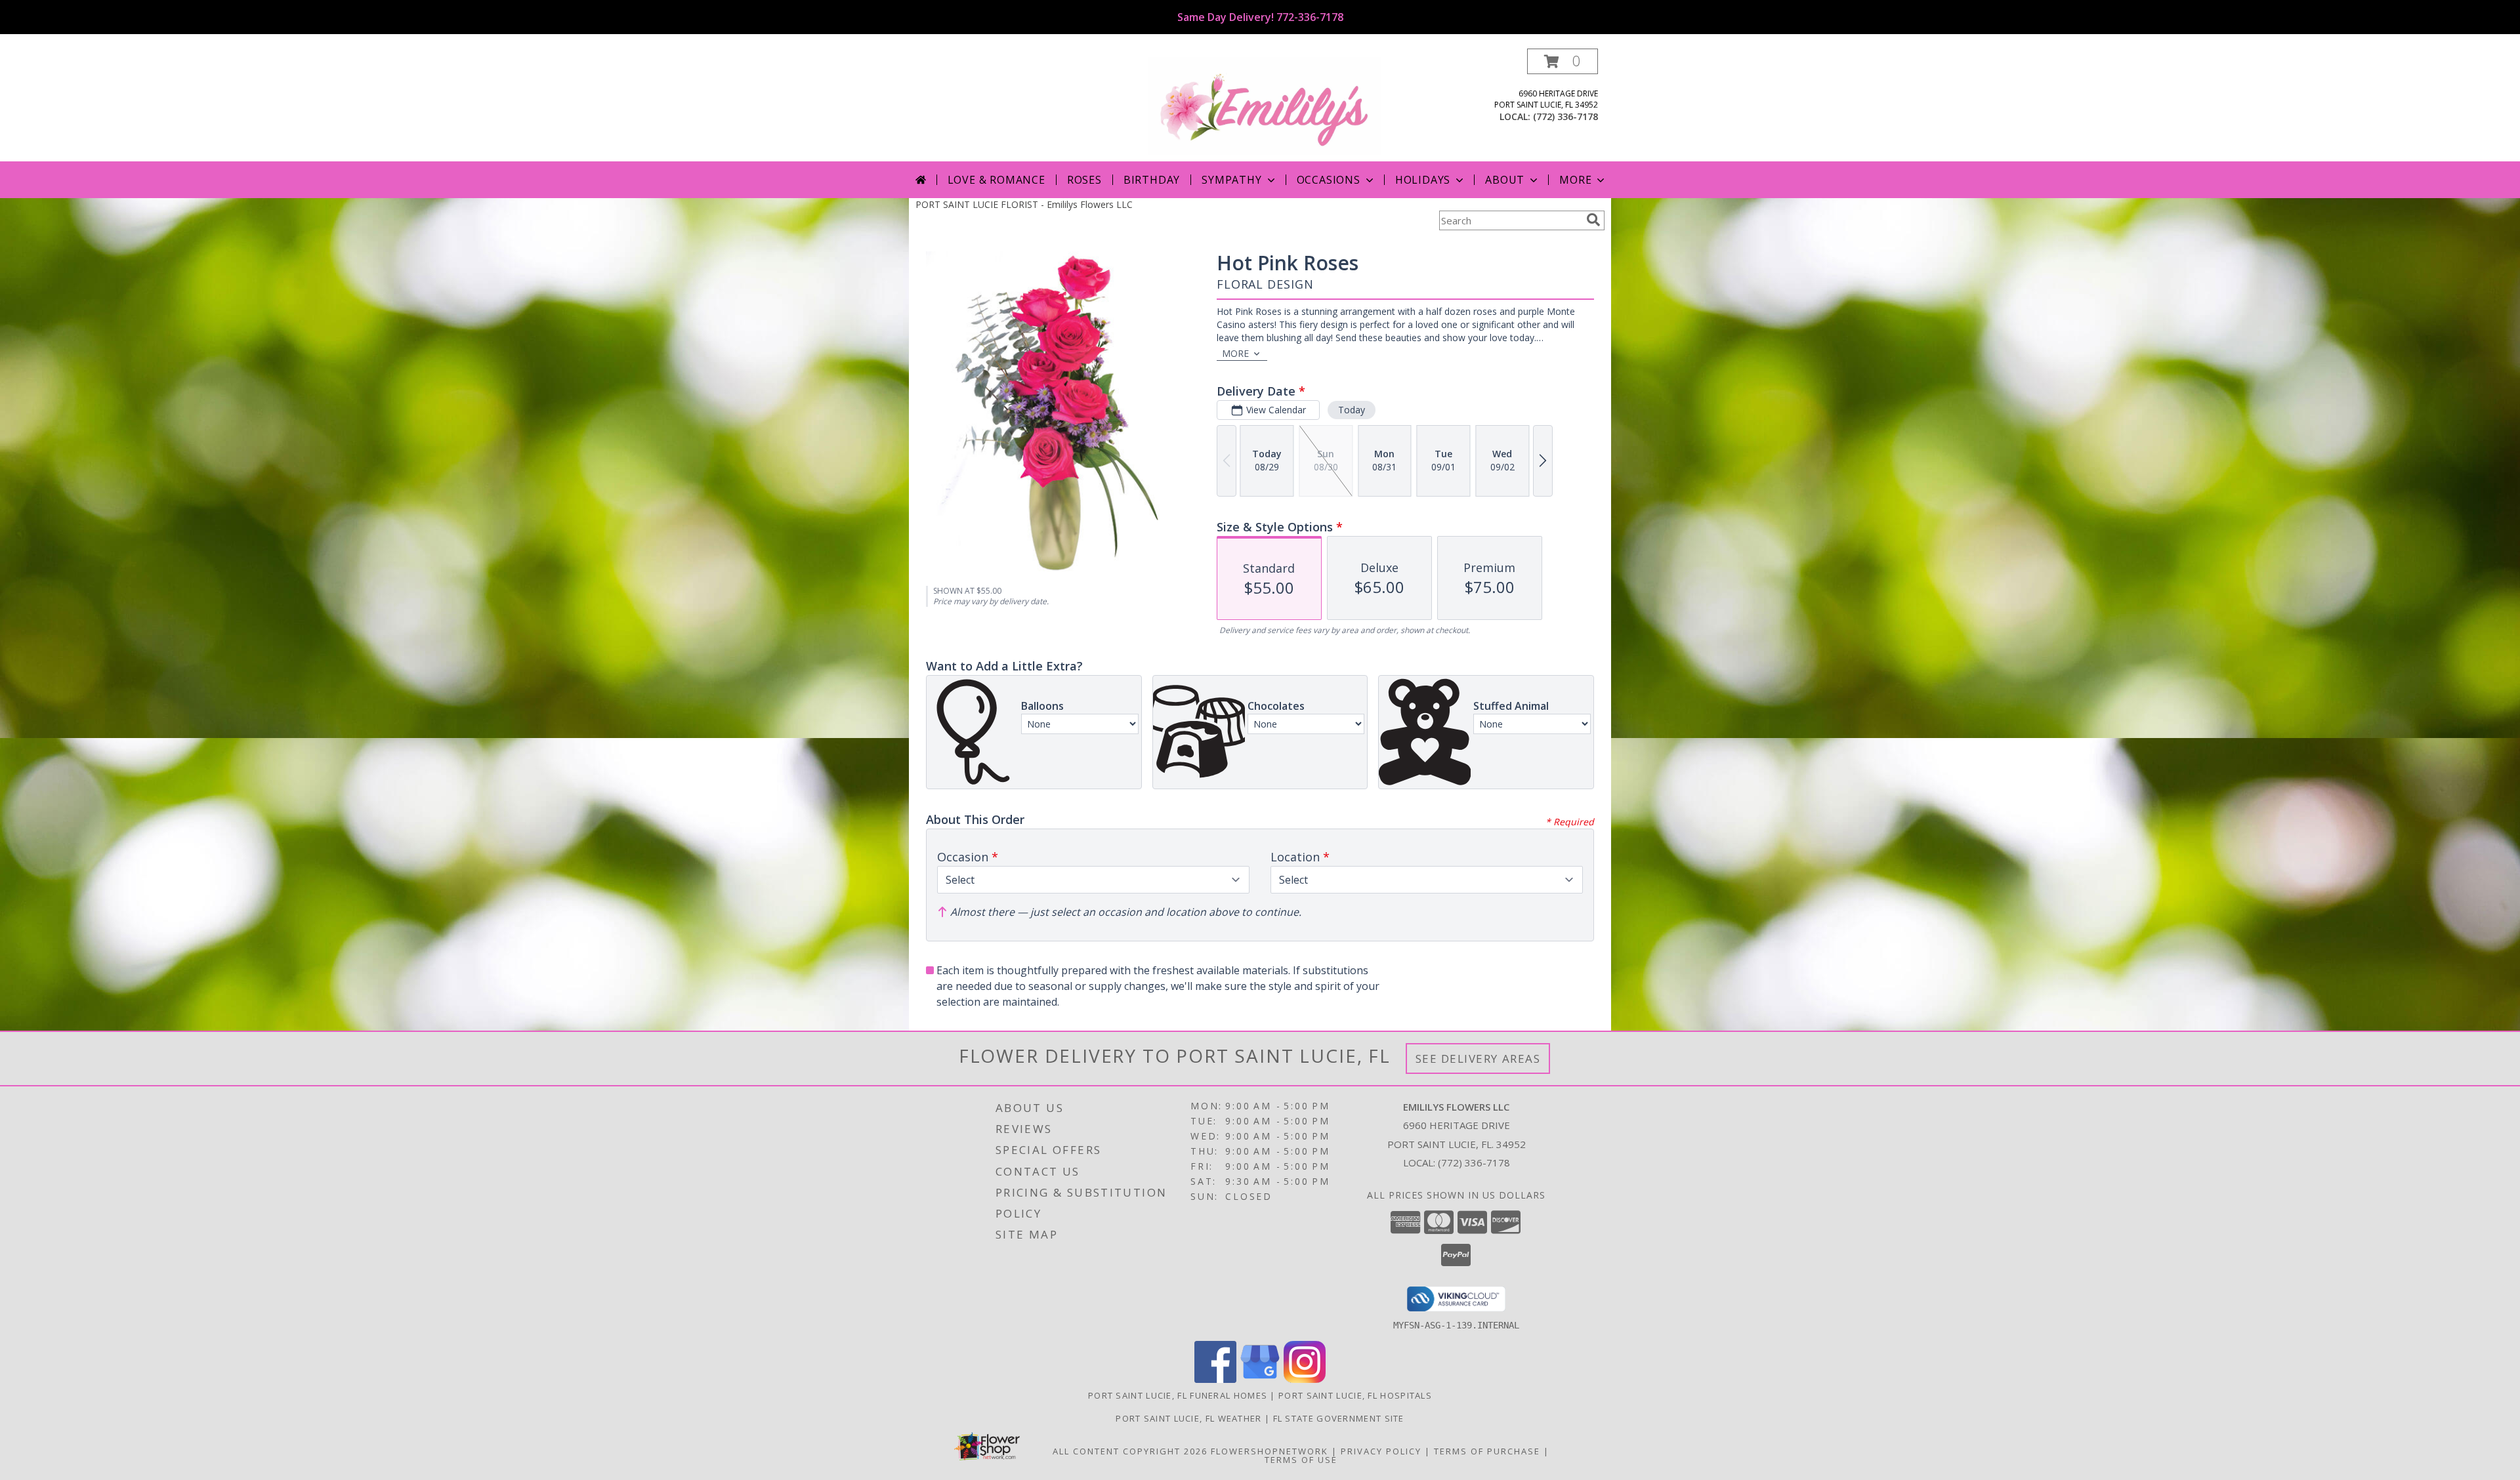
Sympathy (1231, 180)
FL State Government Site (1339, 1418)
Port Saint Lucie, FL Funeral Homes (1178, 1395)
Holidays (1423, 180)
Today (1352, 410)
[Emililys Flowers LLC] (1265, 105)
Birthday (1152, 180)
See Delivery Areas (1478, 1059)
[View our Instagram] (1305, 1379)
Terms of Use (1301, 1460)
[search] (1593, 220)
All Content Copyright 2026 (1130, 1451)
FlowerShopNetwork (1270, 1451)
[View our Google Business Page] (1260, 1379)
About (1505, 180)
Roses (1084, 180)
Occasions (1329, 180)
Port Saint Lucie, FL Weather (1188, 1418)
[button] (1563, 61)
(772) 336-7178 (1565, 116)
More (1575, 180)
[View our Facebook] (1215, 1379)
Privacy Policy (1381, 1451)
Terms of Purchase (1487, 1451)
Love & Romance (997, 180)
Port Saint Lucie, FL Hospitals (1355, 1395)
